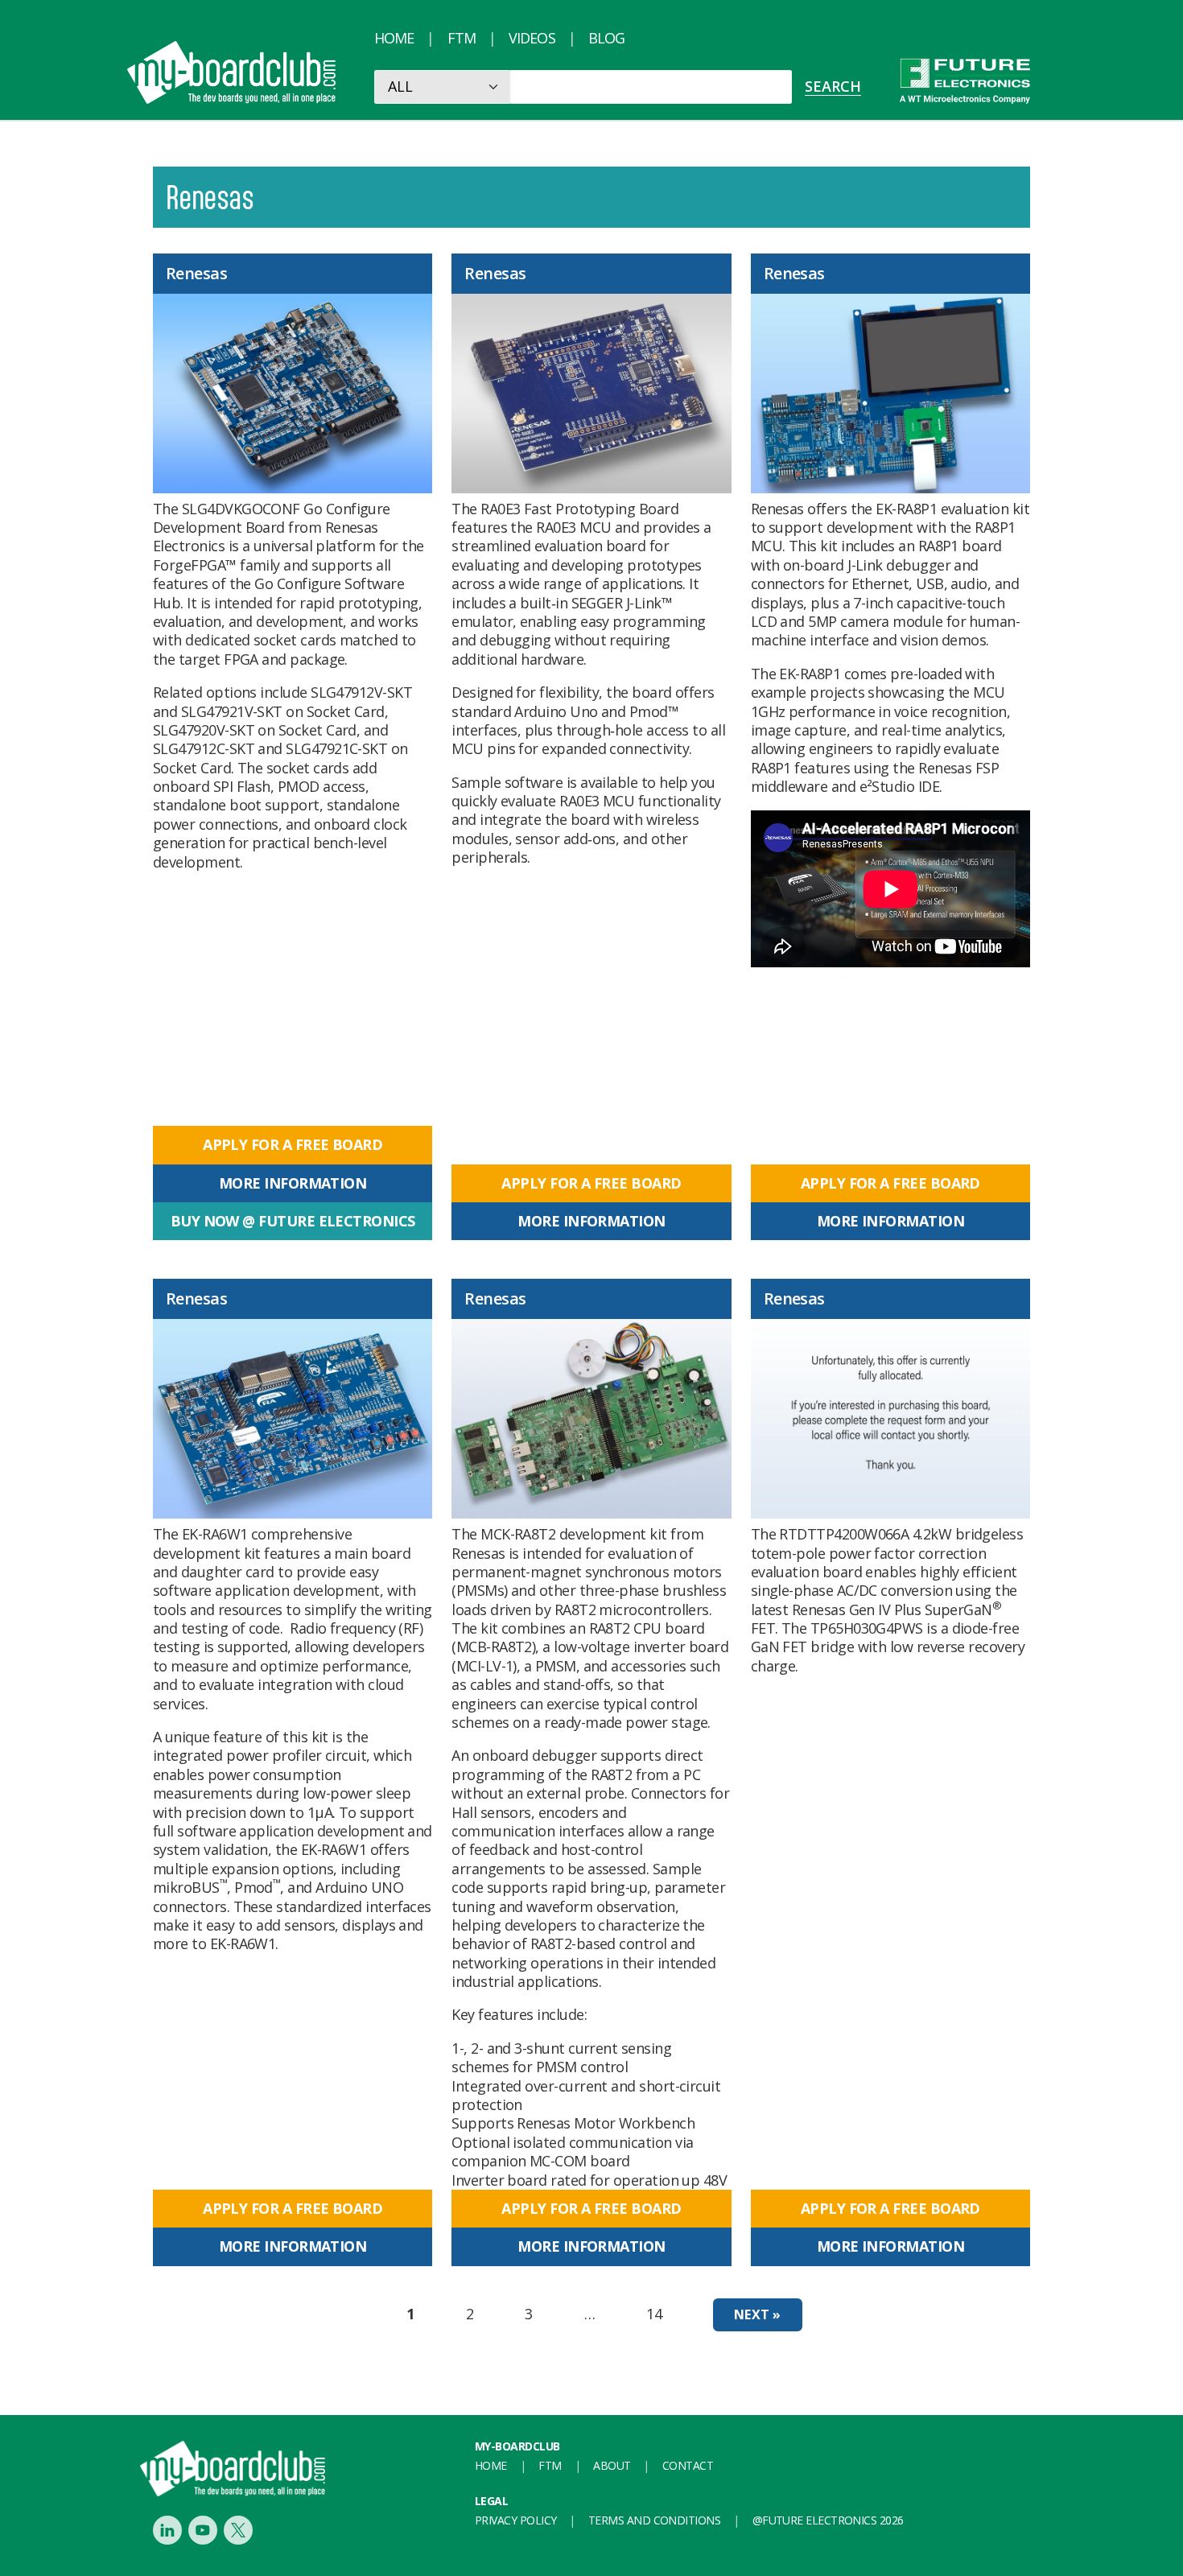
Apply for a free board (293, 1144)
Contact (688, 2465)
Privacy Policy (515, 2520)
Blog (606, 38)
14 (654, 2314)
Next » (757, 2314)
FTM (462, 38)
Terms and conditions (654, 2520)
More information (293, 1183)
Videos (532, 38)
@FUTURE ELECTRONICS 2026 (828, 2520)
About (612, 2465)
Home (394, 38)
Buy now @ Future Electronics (293, 1221)
